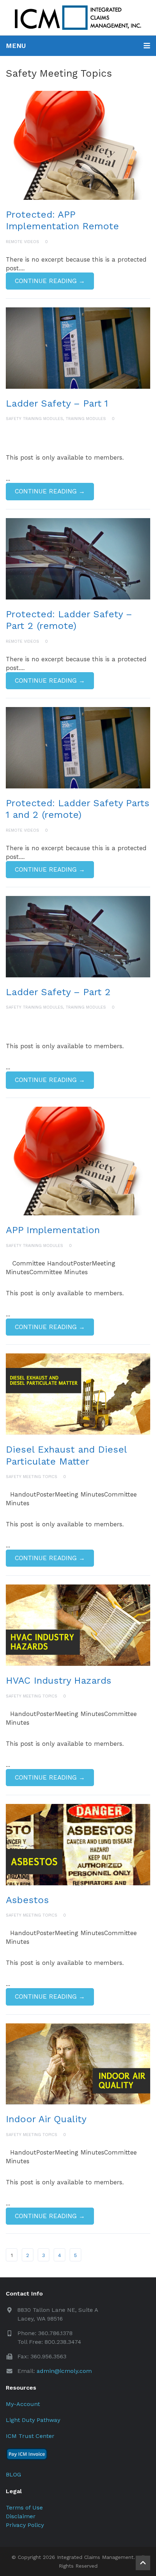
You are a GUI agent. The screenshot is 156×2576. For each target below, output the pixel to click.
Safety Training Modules (34, 419)
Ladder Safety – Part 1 (57, 403)
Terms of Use (24, 2508)
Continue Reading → (50, 281)
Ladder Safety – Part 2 (58, 992)
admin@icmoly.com (64, 2371)
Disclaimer (21, 2516)
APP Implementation (53, 1230)
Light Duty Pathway (33, 2420)
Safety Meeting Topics (32, 1477)
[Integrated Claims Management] (78, 18)
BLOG (13, 2474)
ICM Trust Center (30, 2436)
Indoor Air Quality (46, 2119)
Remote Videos (22, 242)
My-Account (23, 2404)
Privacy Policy (25, 2525)
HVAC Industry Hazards (59, 1680)
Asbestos (27, 1900)
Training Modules (86, 419)
